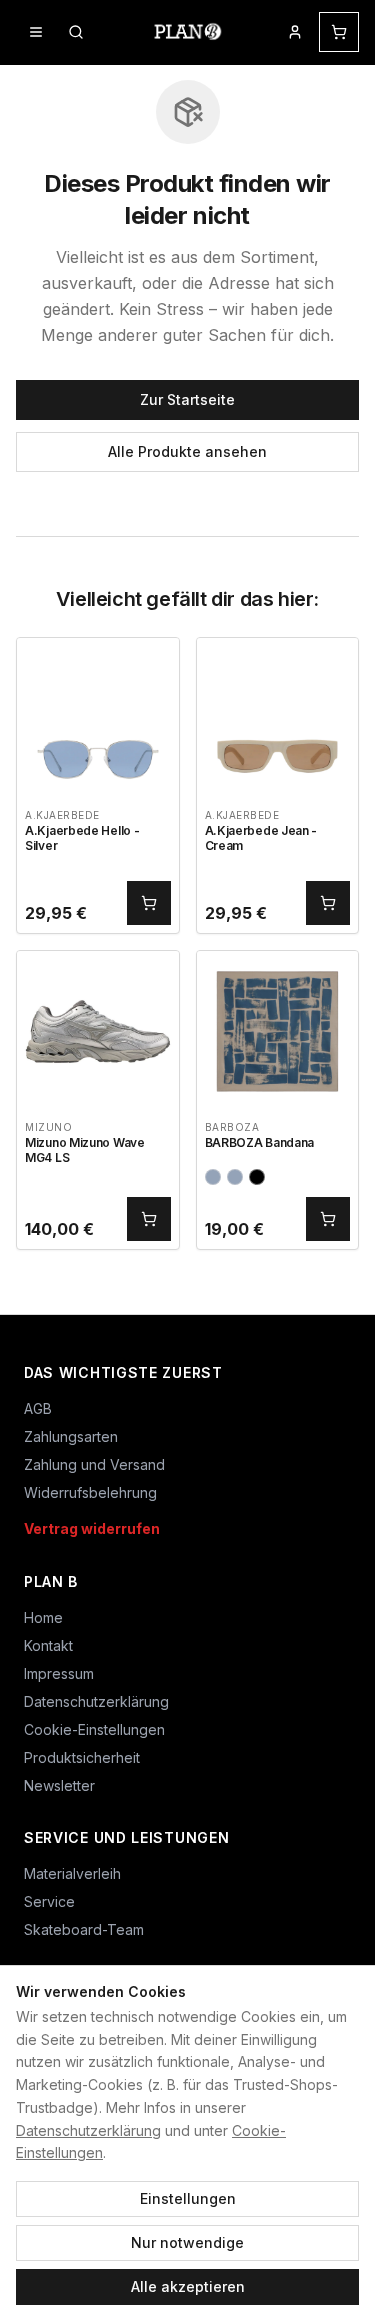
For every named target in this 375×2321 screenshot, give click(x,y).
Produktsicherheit (82, 1757)
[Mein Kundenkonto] (295, 32)
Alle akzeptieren (188, 2286)
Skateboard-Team (84, 1929)
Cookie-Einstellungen (94, 1729)
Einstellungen (188, 2198)
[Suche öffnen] (76, 32)
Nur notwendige (187, 2242)
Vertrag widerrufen (92, 1528)
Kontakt (48, 1645)
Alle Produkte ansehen (187, 451)
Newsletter (59, 1785)
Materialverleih (72, 1873)
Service (49, 1901)
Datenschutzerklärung (88, 2130)
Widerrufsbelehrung (90, 1492)
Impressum (59, 1673)
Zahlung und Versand (94, 1464)
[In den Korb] (149, 903)
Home (43, 1617)
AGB (38, 1408)
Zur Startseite (187, 399)
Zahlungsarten (71, 1436)
